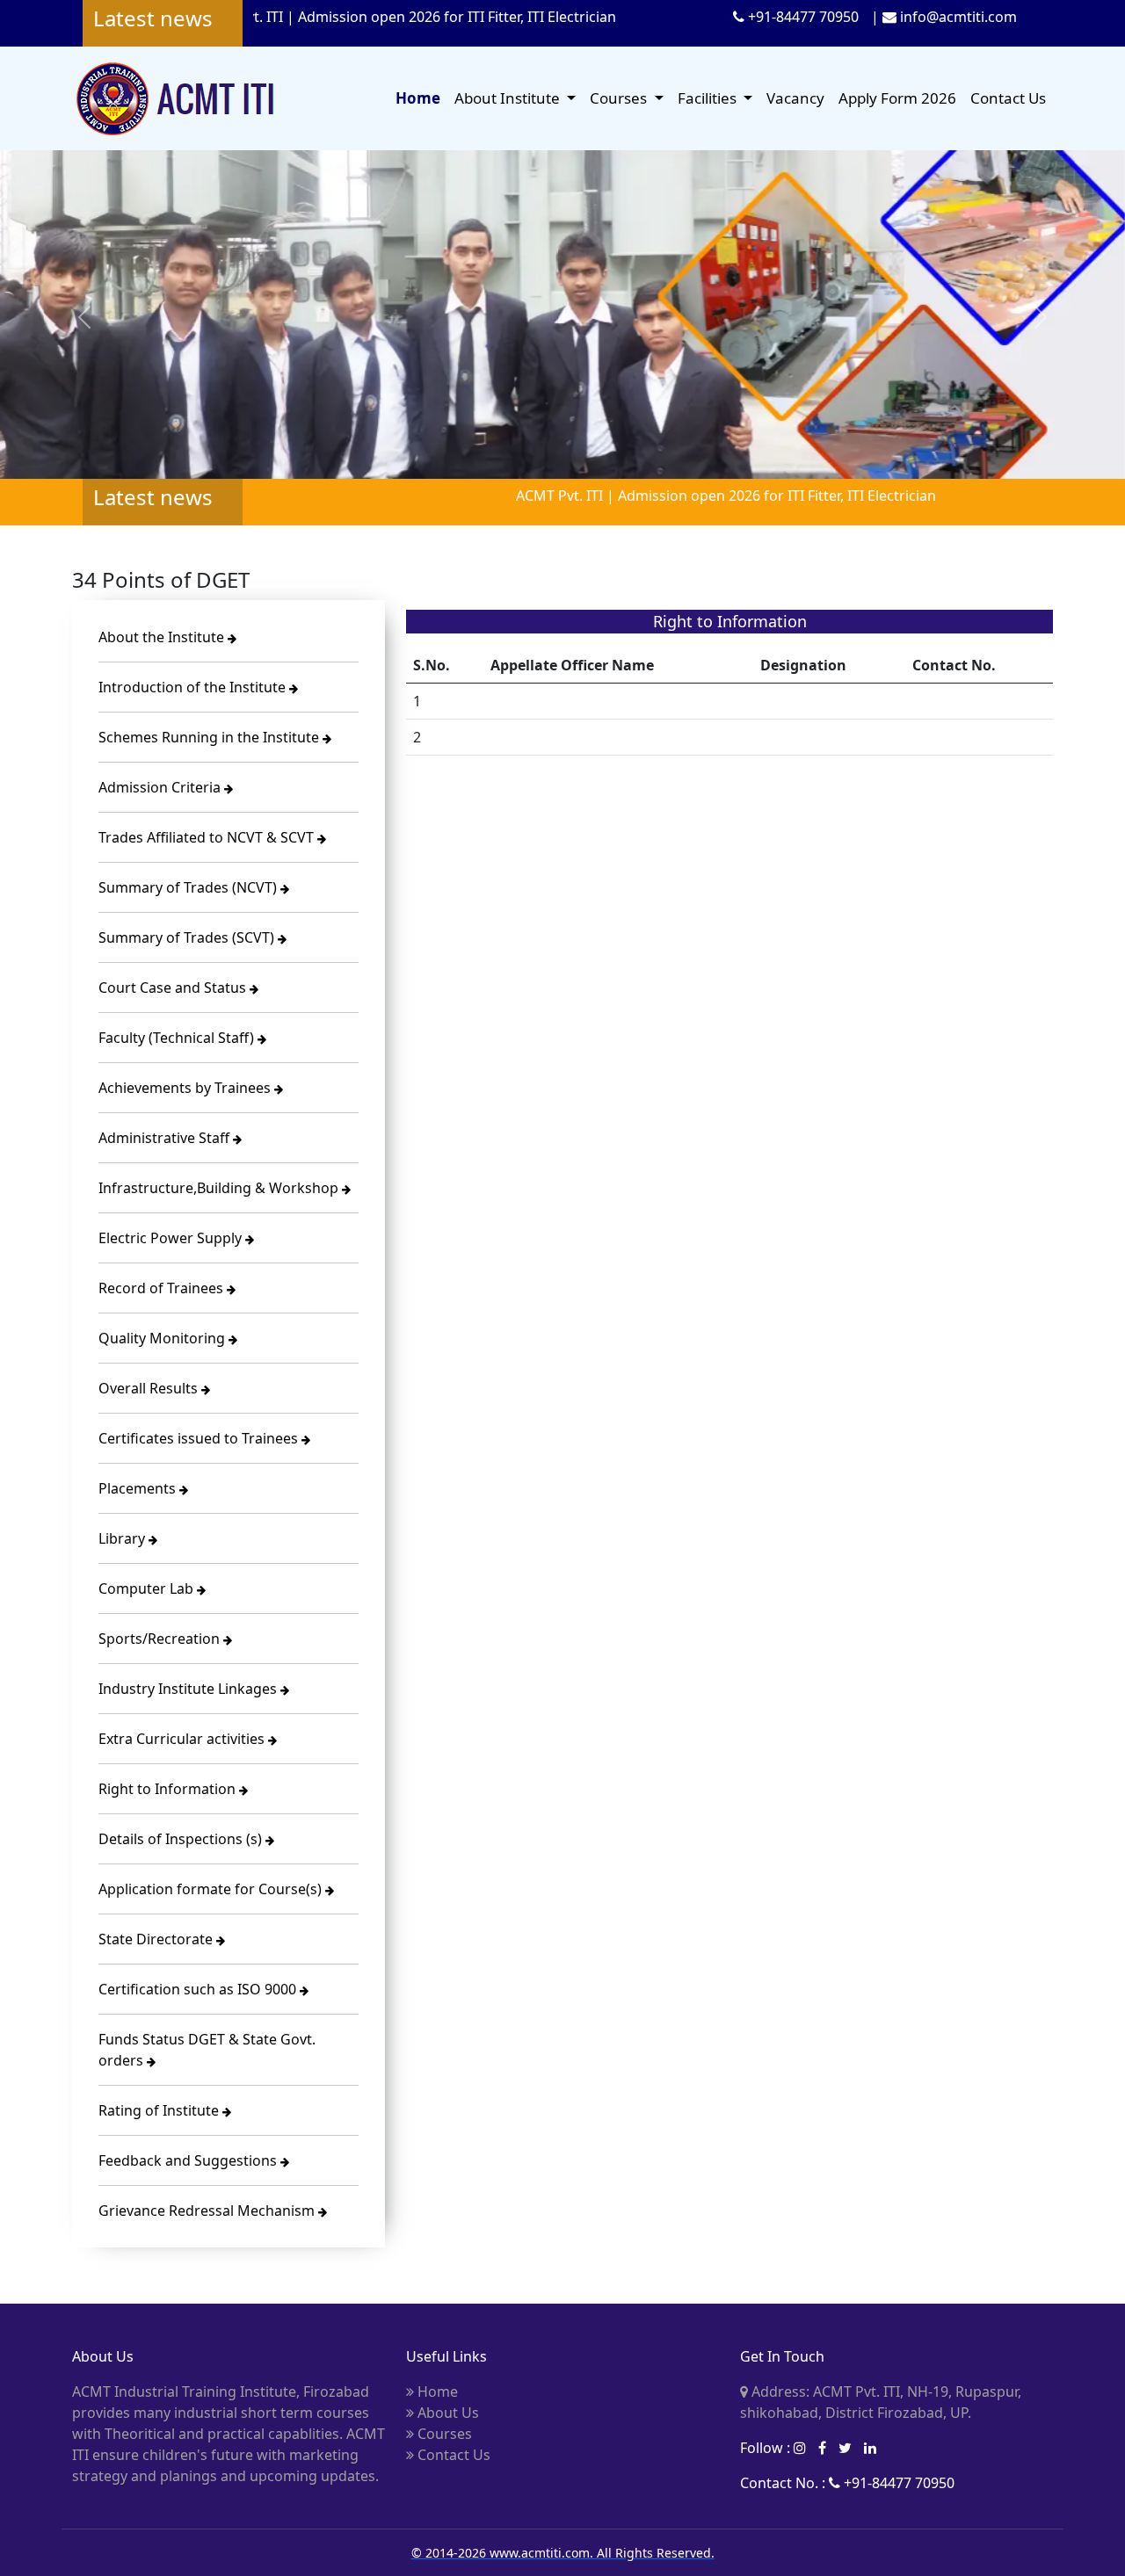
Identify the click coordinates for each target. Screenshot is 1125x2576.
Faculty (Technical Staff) (178, 1038)
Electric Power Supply (172, 1238)
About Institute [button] (509, 98)
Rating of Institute (160, 2110)
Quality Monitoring (163, 1338)
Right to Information (169, 1789)
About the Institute (163, 637)
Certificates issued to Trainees (200, 1438)
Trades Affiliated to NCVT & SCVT (208, 837)
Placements (139, 1488)
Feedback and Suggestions (189, 2160)
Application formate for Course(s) (212, 1889)
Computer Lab (148, 1588)
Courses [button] (620, 98)
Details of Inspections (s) (182, 1839)
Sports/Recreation (161, 1639)
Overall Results (150, 1388)
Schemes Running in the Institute (210, 737)
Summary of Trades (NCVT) (189, 887)
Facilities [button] (709, 98)
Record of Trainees (163, 1288)
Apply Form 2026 (897, 98)
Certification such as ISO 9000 (199, 1989)
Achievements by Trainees (186, 1088)
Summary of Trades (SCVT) (188, 937)
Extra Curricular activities (183, 1739)
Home (418, 98)
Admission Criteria (161, 787)
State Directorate (157, 1939)
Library (123, 1538)
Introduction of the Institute (194, 687)
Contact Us (1008, 98)
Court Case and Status (174, 988)
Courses (443, 2434)
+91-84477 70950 (802, 17)
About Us (446, 2413)
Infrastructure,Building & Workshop (220, 1188)
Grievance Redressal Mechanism (208, 2211)
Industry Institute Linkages (189, 1689)
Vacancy (795, 98)
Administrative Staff (166, 1138)
